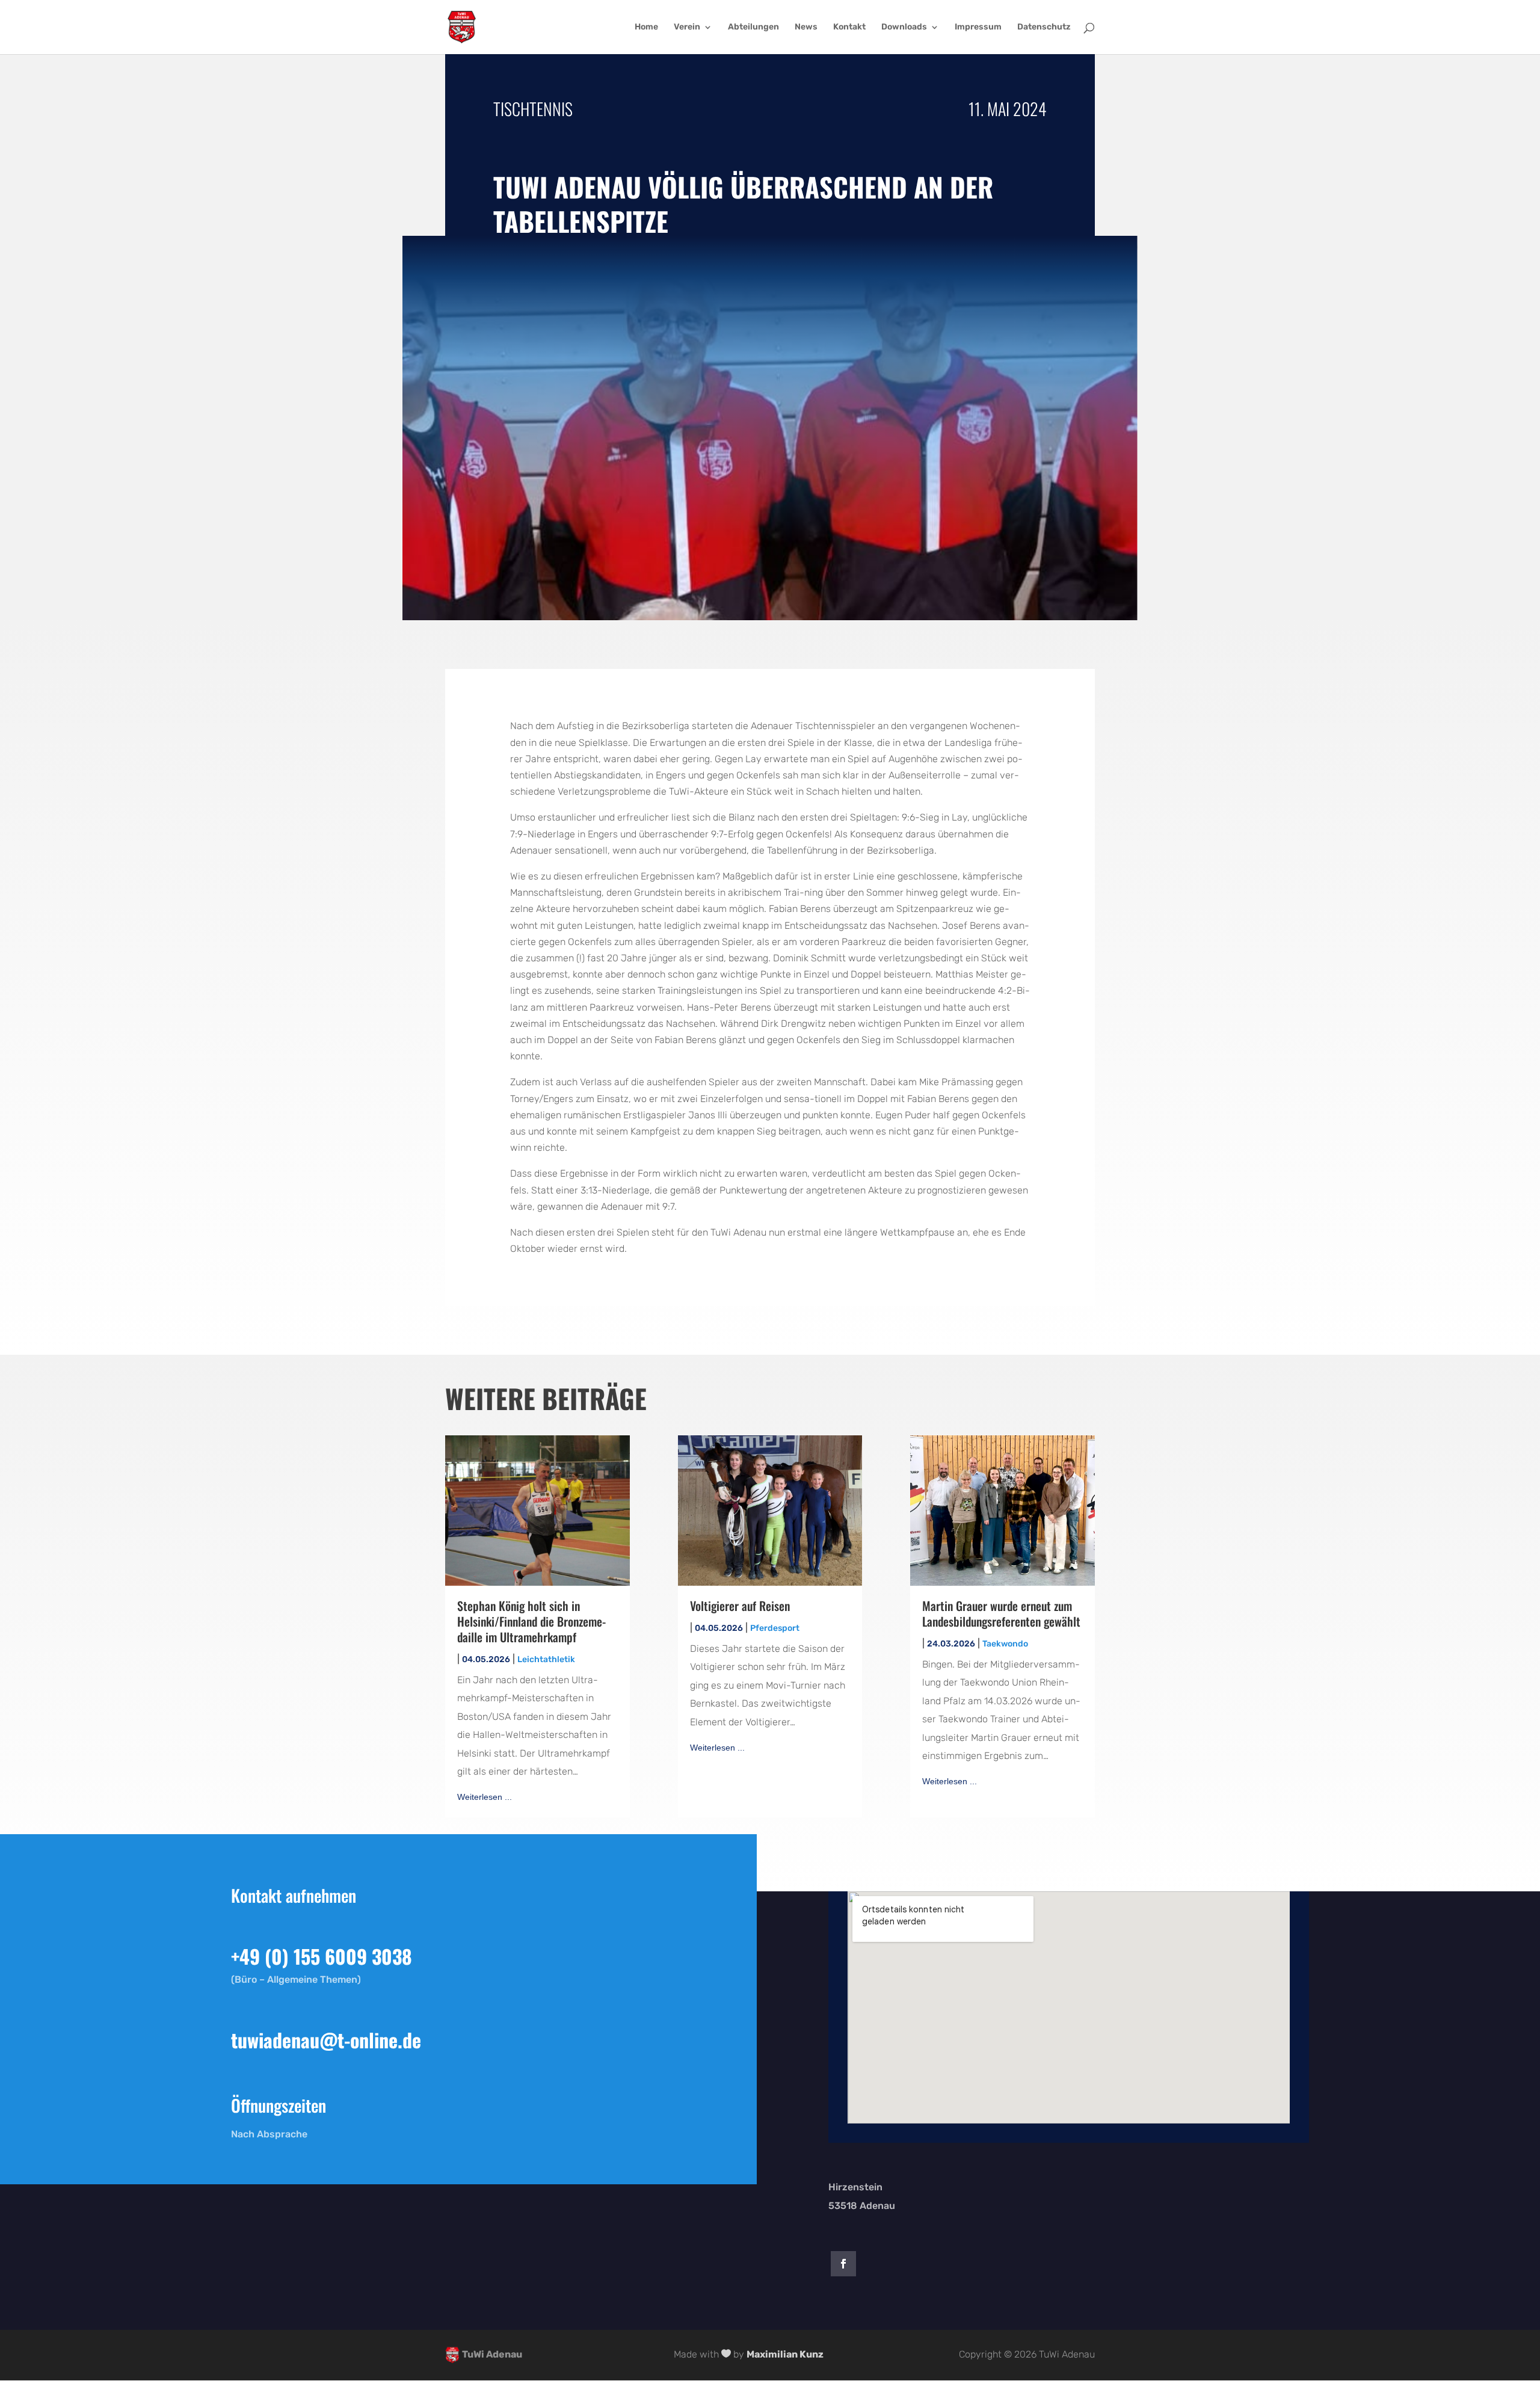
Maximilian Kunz (785, 2354)
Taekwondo (1005, 1644)
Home (646, 27)
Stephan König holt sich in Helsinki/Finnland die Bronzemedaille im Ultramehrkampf (531, 1621)
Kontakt (849, 27)
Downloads (904, 27)
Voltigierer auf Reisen (740, 1606)
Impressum (978, 27)
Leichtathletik (546, 1659)
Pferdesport (775, 1628)
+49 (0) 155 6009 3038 (322, 1956)
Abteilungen (753, 27)
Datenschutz (1044, 27)
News (806, 27)
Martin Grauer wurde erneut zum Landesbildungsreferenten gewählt (1001, 1613)
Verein (687, 27)
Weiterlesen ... (485, 1797)
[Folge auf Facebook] (843, 2264)
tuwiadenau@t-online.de (326, 2040)
